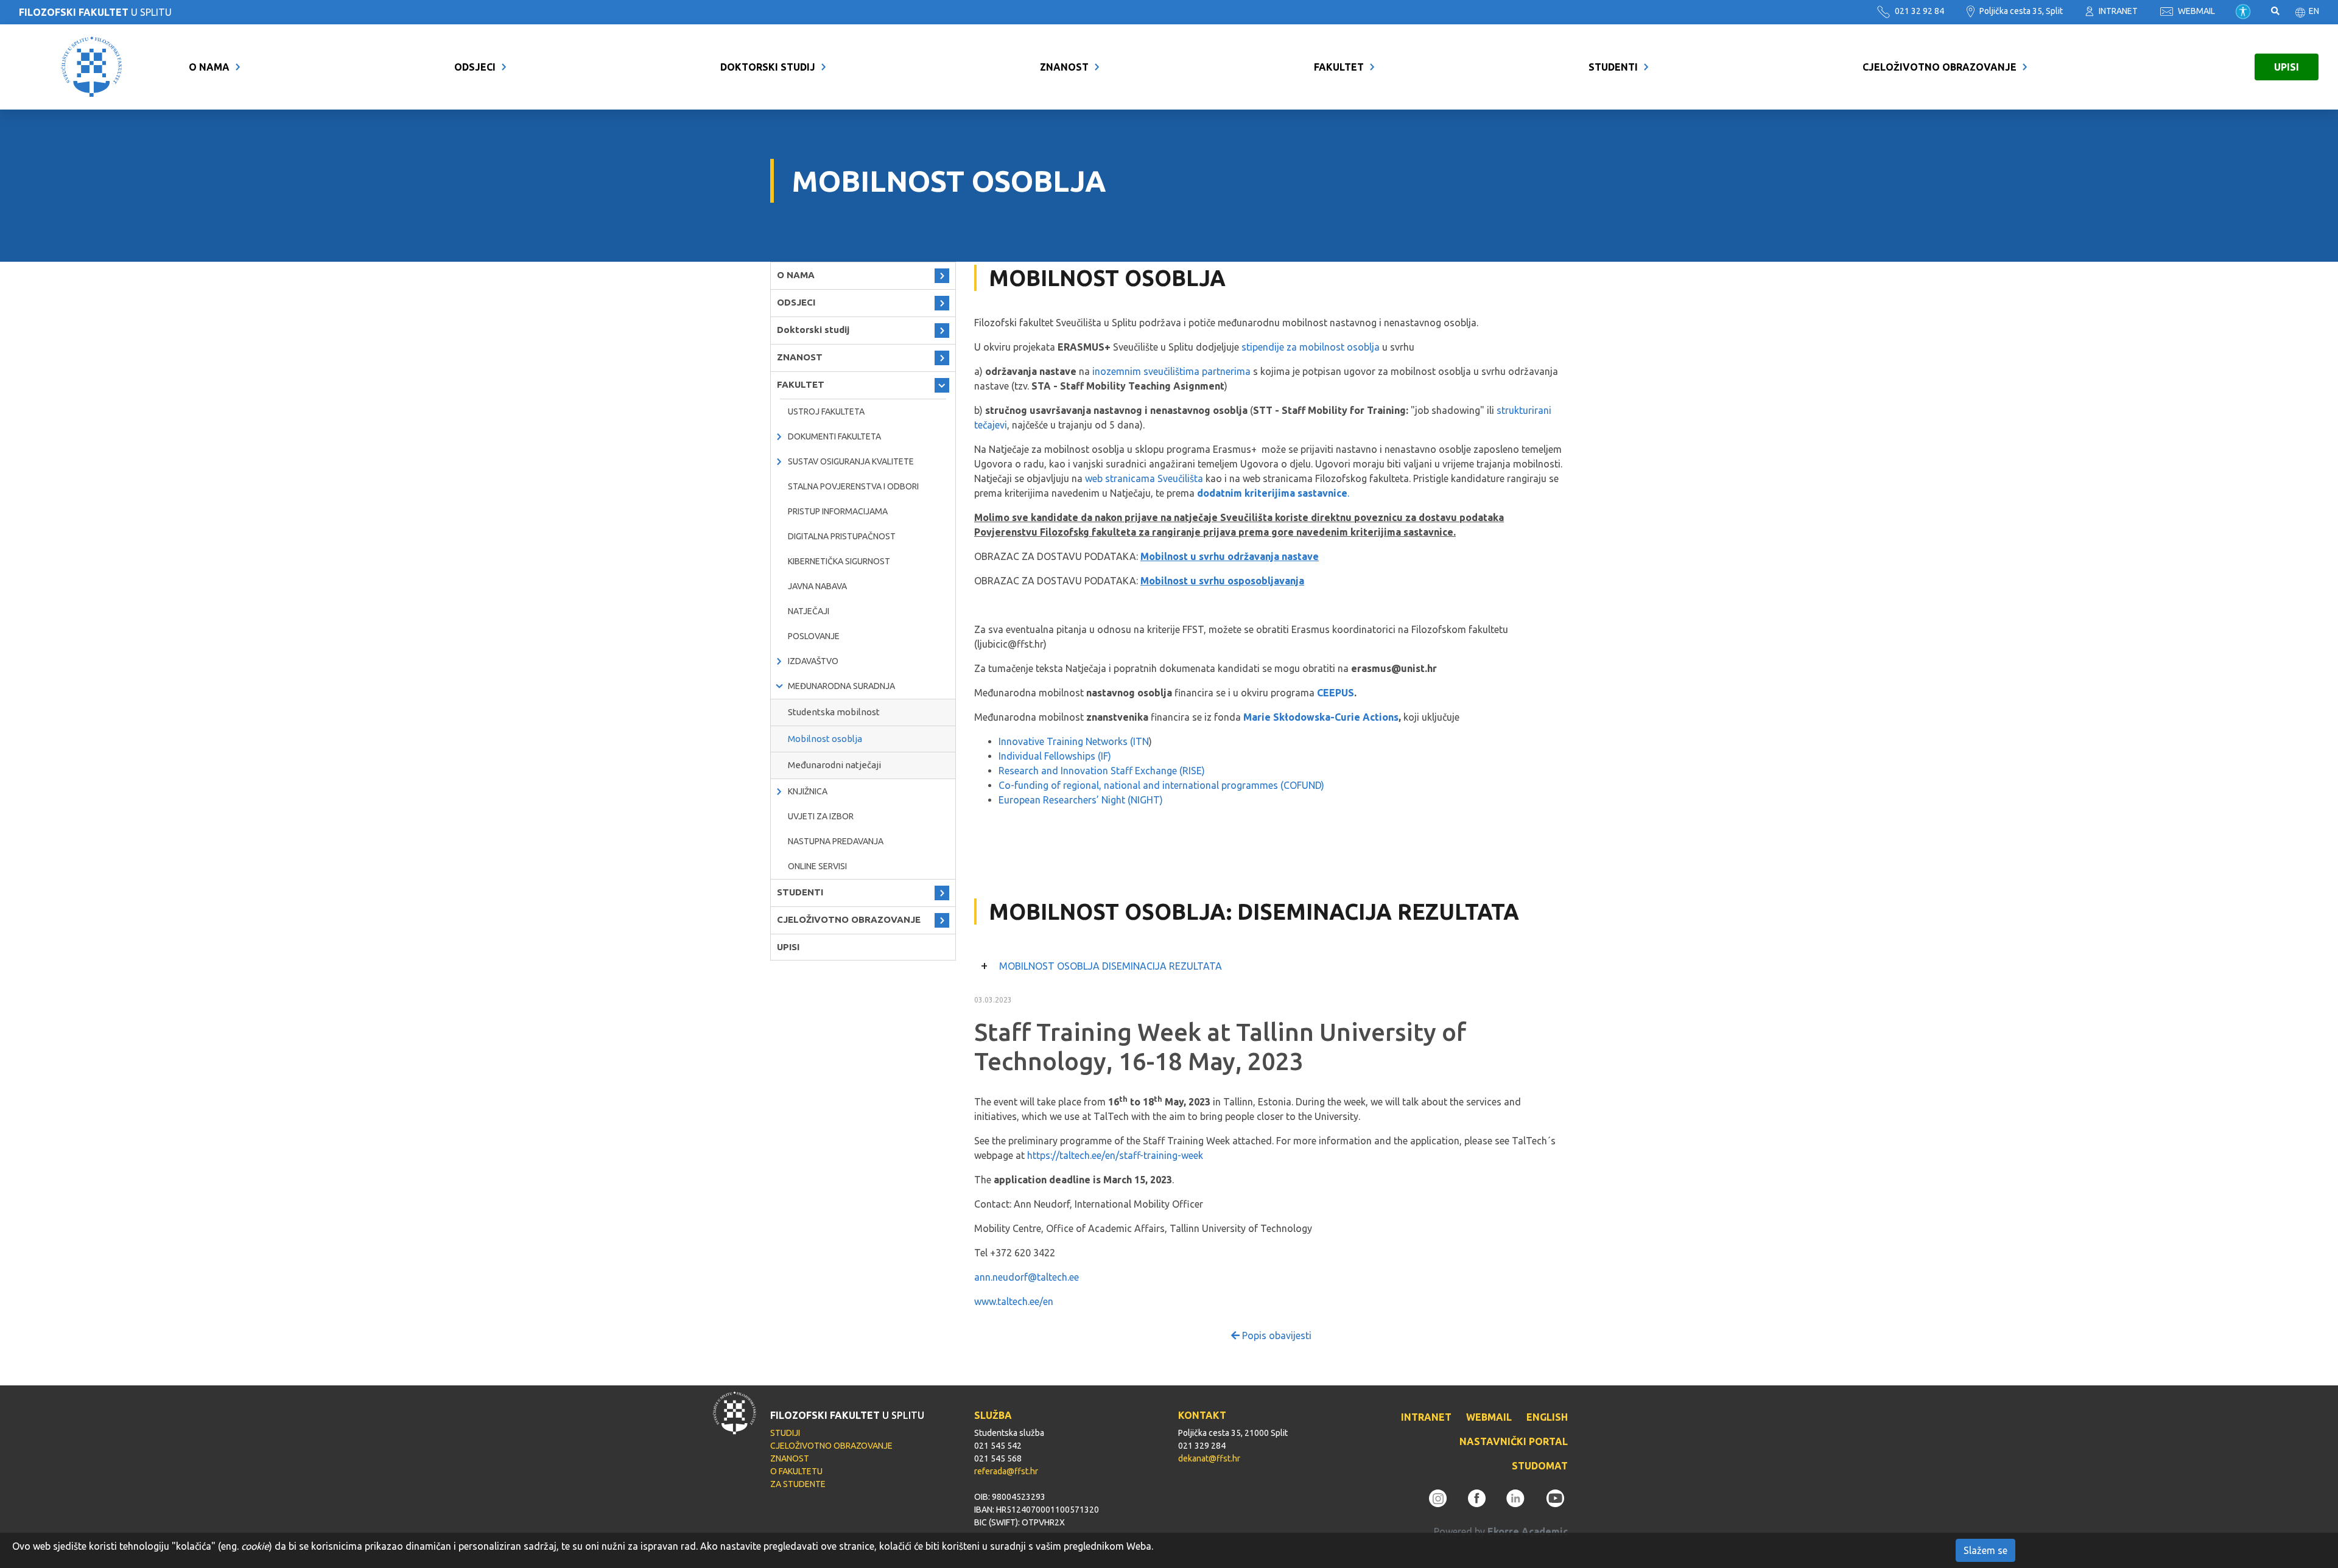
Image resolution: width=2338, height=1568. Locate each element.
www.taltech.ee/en (1014, 1301)
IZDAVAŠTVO (813, 661)
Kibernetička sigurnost (839, 561)
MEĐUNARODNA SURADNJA (841, 686)
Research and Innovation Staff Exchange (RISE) (1102, 771)
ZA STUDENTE (798, 1484)
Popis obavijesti (1276, 1335)
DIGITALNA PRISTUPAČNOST (842, 536)
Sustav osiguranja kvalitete (851, 461)
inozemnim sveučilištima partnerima (1171, 371)
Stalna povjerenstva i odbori (853, 486)
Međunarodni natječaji (834, 765)
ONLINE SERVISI (817, 866)
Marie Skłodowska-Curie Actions (1321, 717)
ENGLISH (1547, 1417)
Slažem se (1985, 1550)
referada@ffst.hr (1006, 1471)
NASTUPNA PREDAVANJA (836, 841)
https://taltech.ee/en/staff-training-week (1115, 1155)
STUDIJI (785, 1433)
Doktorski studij (768, 67)
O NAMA (209, 67)
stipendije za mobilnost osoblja (1311, 347)
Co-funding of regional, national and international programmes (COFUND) (1161, 785)
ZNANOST (1064, 67)
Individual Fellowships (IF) (1055, 756)
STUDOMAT (1540, 1466)
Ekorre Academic (1528, 1531)
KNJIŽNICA (808, 791)
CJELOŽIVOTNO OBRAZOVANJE (1940, 67)
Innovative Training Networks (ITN (1074, 741)
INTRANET (2117, 11)
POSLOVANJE (814, 636)
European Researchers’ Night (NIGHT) (1081, 800)
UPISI (2287, 67)
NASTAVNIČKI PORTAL (1514, 1441)
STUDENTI (1613, 67)
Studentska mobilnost (834, 712)
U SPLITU (95, 12)
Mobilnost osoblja (825, 739)
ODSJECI (475, 67)
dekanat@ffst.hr (1209, 1458)
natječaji (809, 611)
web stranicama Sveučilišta (1144, 478)
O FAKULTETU (796, 1471)
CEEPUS (1336, 693)
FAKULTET (1339, 67)
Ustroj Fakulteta (826, 411)
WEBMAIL (2196, 11)
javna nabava (817, 586)
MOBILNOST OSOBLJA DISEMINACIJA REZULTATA (1111, 966)
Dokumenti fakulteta (834, 436)
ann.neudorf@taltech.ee (1027, 1277)
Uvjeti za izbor (821, 816)
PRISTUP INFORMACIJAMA (838, 511)
